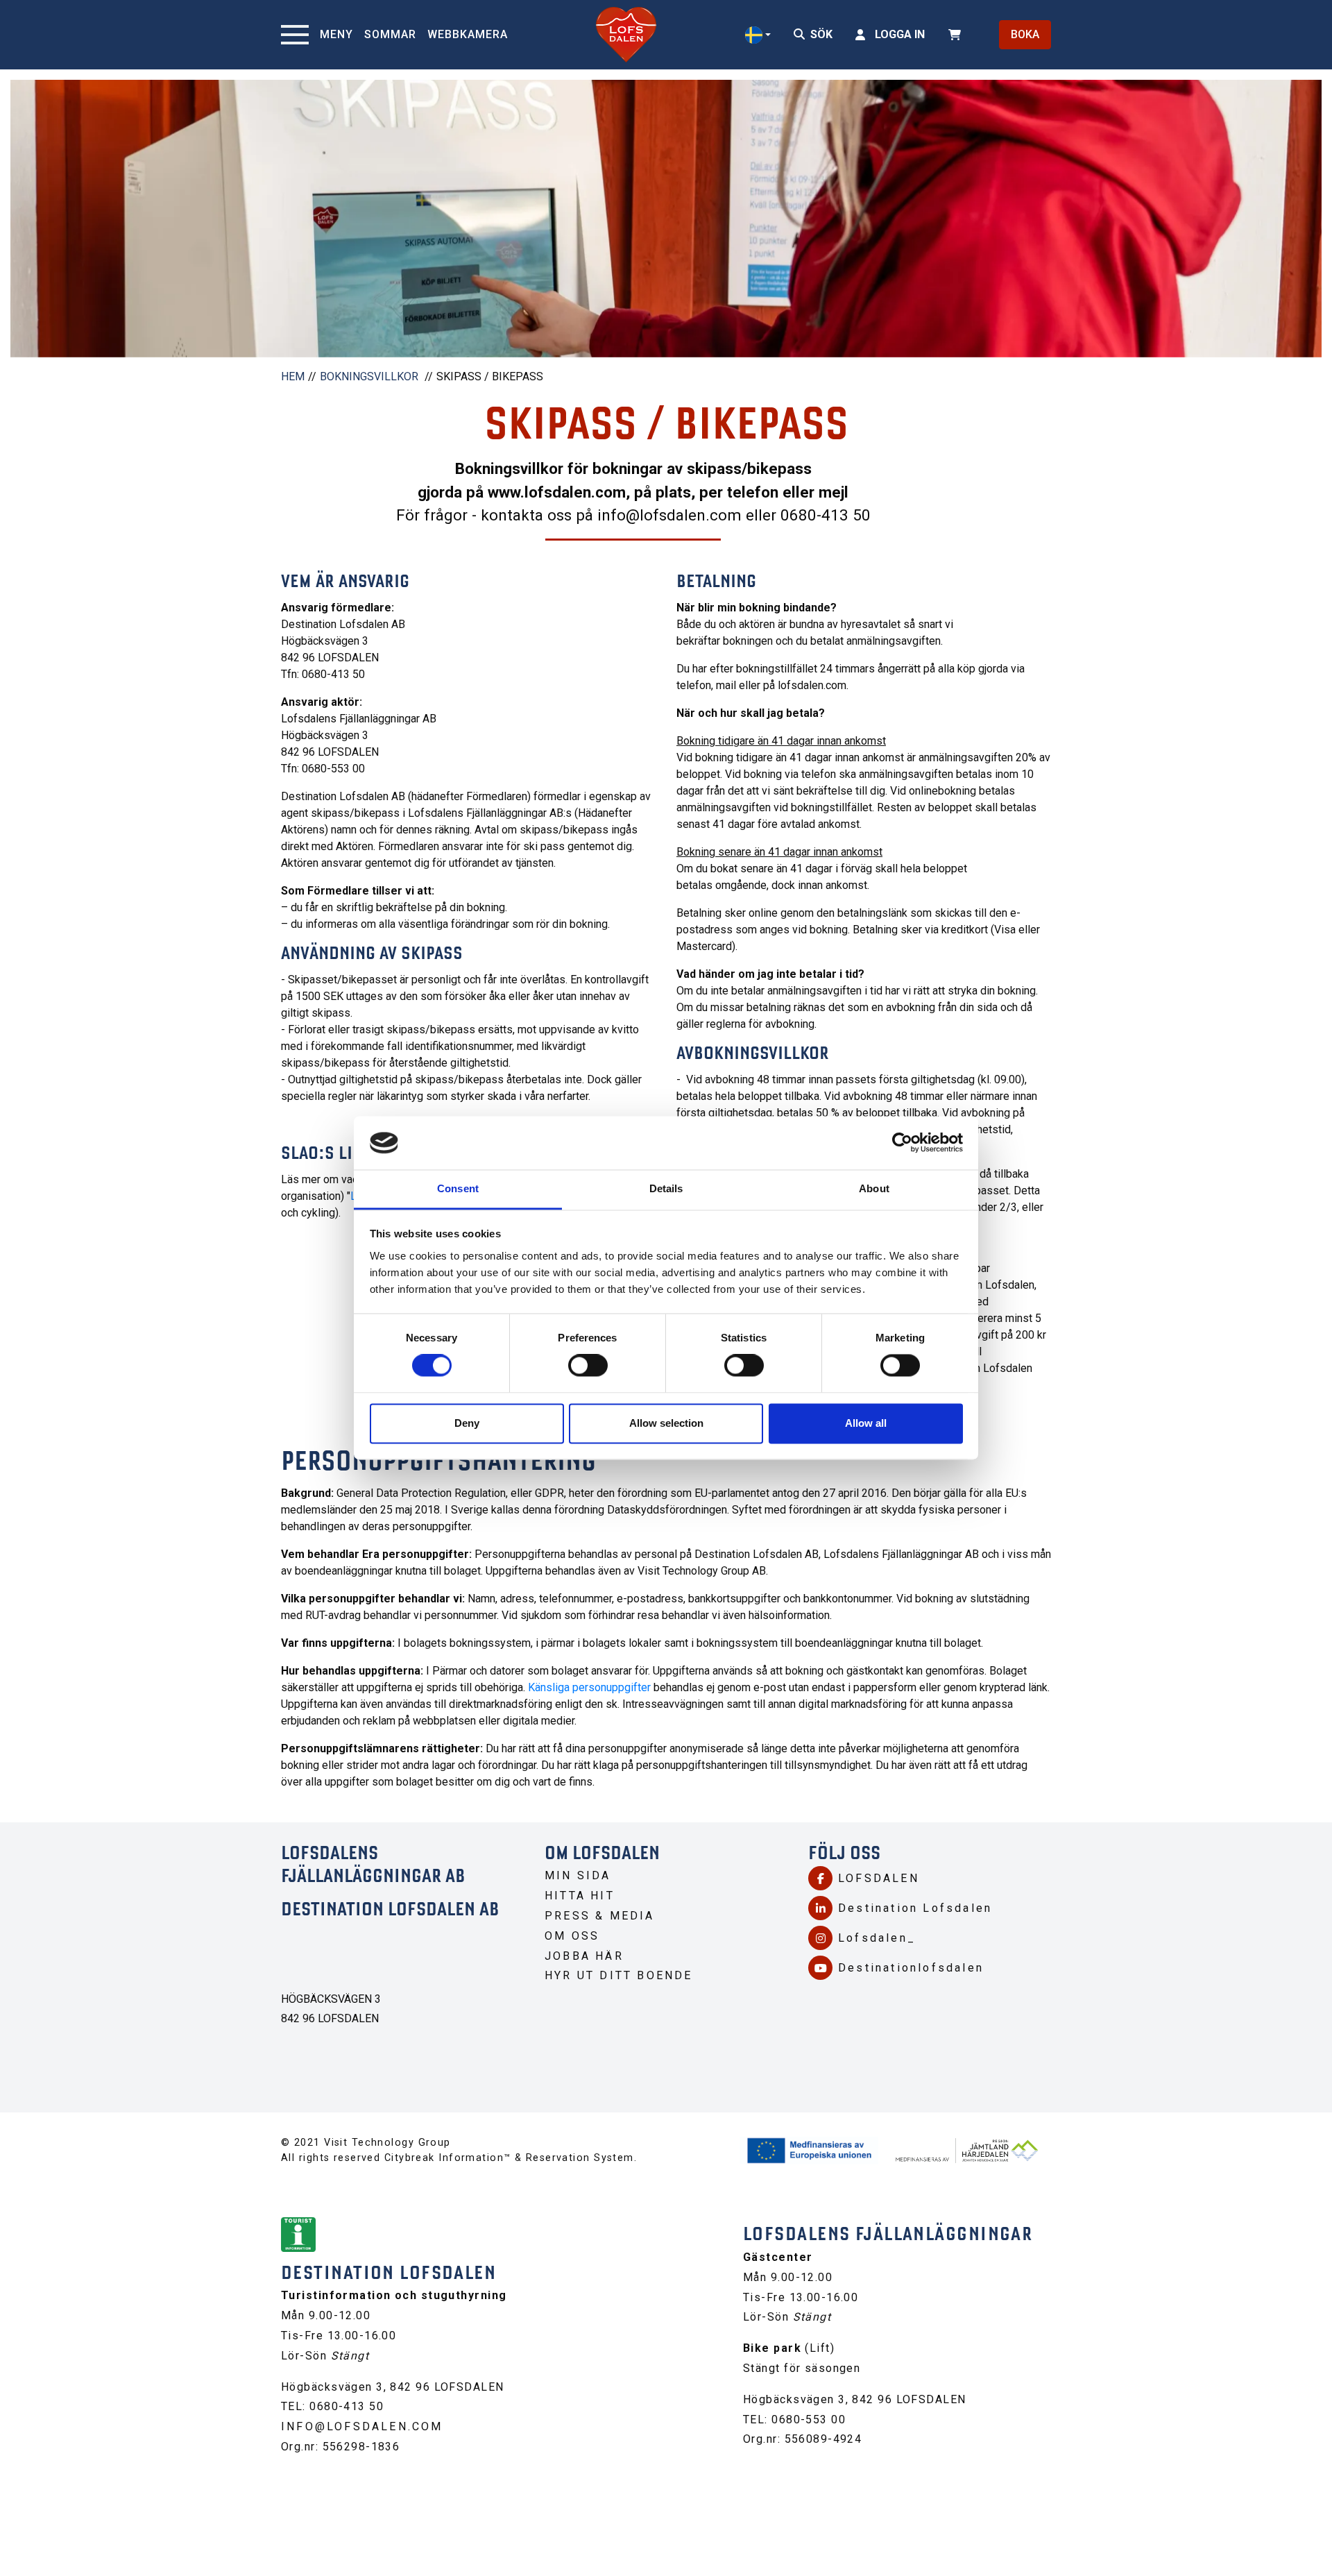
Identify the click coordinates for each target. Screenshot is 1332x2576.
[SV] (758, 35)
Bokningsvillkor (369, 376)
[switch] (588, 1366)
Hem (293, 376)
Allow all (866, 1423)
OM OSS (572, 1936)
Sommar (390, 34)
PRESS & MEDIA (600, 1916)
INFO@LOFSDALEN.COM (362, 2426)
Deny (467, 1423)
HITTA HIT (580, 1896)
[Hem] (626, 35)
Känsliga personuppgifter (589, 1687)
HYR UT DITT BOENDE (619, 1975)
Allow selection (666, 1423)
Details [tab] (666, 1188)
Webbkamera (468, 34)
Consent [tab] (458, 1188)
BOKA (1025, 34)
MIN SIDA (578, 1875)
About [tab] (874, 1188)
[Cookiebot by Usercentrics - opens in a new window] (902, 1143)
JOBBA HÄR (584, 1956)
